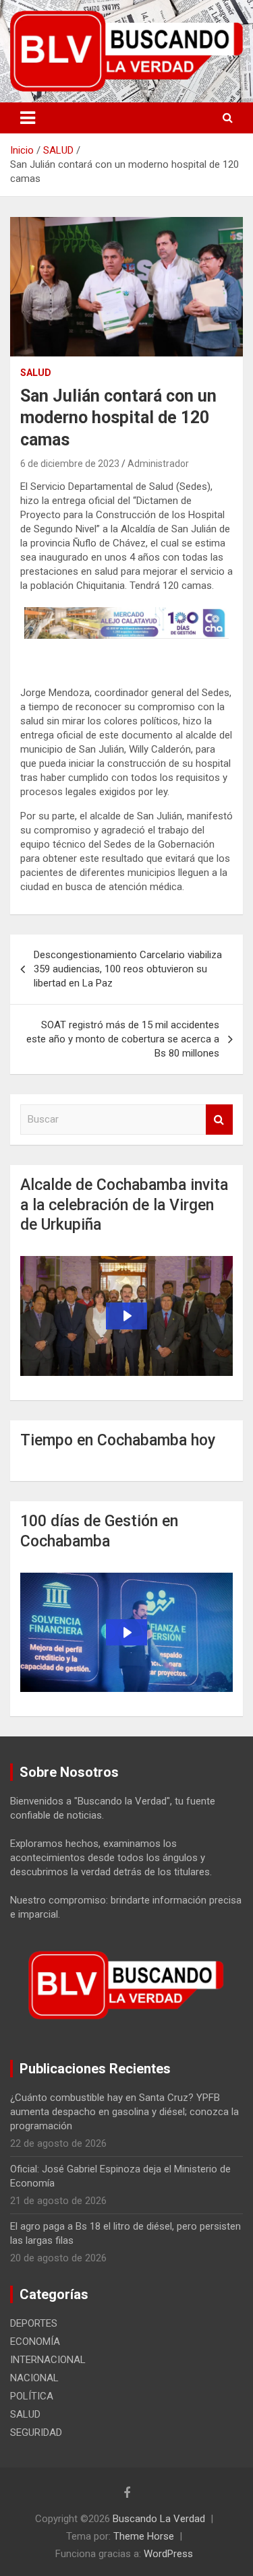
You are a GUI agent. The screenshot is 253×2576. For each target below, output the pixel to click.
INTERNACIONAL (48, 2360)
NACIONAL (34, 2378)
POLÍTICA (32, 2396)
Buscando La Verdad (159, 2519)
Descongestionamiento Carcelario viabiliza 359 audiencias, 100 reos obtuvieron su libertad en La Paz (128, 969)
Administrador (158, 464)
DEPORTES (34, 2323)
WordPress (168, 2554)
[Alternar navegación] (28, 118)
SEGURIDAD (36, 2432)
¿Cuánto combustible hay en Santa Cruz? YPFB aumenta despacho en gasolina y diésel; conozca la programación (124, 2112)
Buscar (219, 1120)
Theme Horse (144, 2536)
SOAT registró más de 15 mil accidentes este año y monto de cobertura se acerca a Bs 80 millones (123, 1039)
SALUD (36, 373)
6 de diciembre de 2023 (70, 464)
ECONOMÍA (35, 2342)
